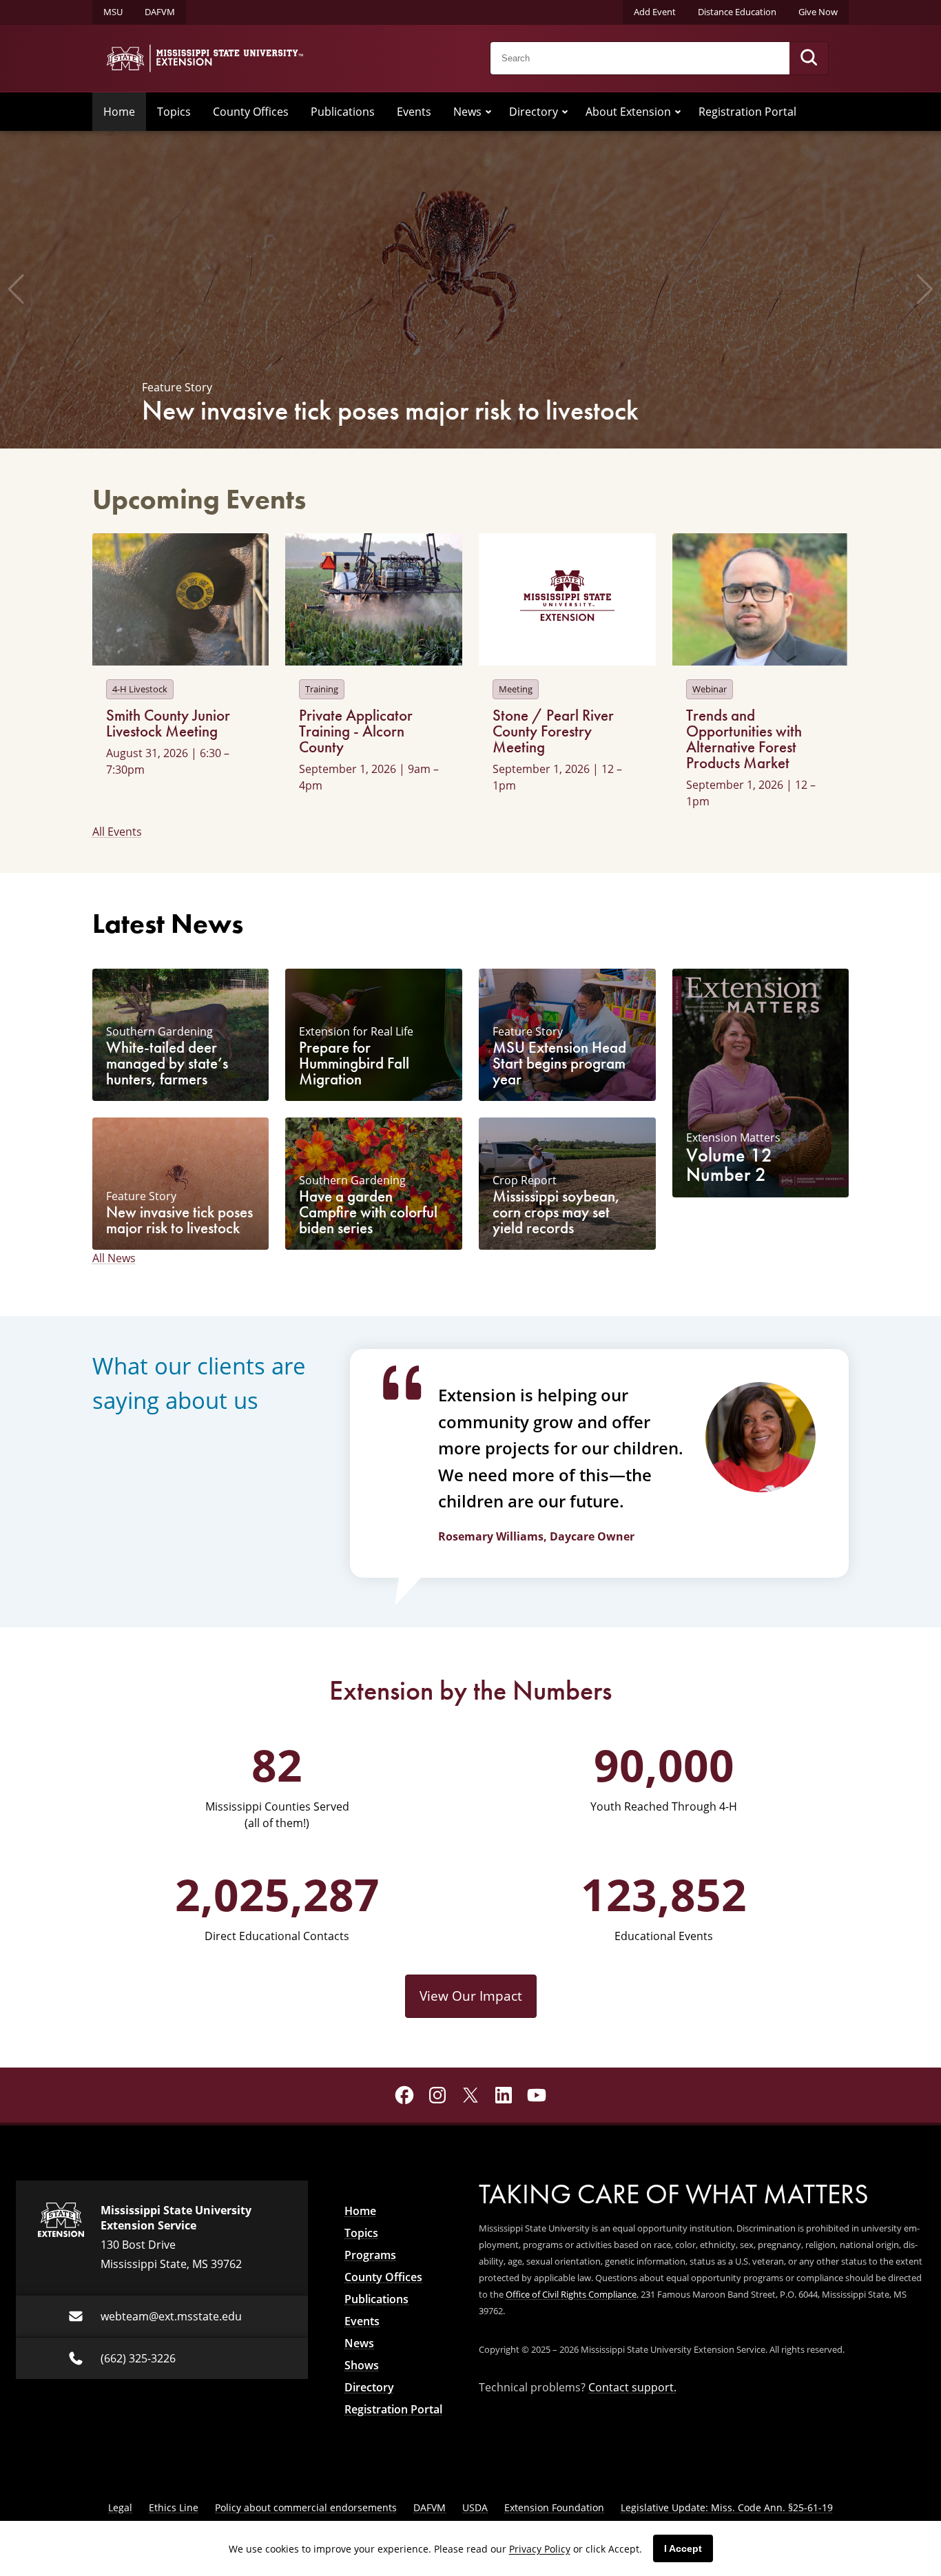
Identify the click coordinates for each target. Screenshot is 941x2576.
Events (414, 112)
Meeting (516, 689)
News (467, 112)
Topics (174, 112)
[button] (16, 289)
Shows (362, 2365)
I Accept (683, 2548)
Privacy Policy (540, 2549)
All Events (117, 832)
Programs (370, 2255)
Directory (534, 112)
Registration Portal (747, 112)
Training (322, 689)
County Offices (251, 112)
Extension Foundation (554, 2507)
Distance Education (737, 12)
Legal (120, 2507)
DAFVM (160, 12)
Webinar (710, 689)
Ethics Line (174, 2507)
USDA (475, 2507)
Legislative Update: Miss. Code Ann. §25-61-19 (727, 2507)
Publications (343, 112)
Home (119, 112)
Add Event (655, 12)
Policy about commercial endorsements (306, 2507)
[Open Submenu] (488, 112)
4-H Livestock (140, 689)
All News (114, 1258)
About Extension (628, 112)
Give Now (818, 12)
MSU (113, 12)
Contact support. (632, 2387)
